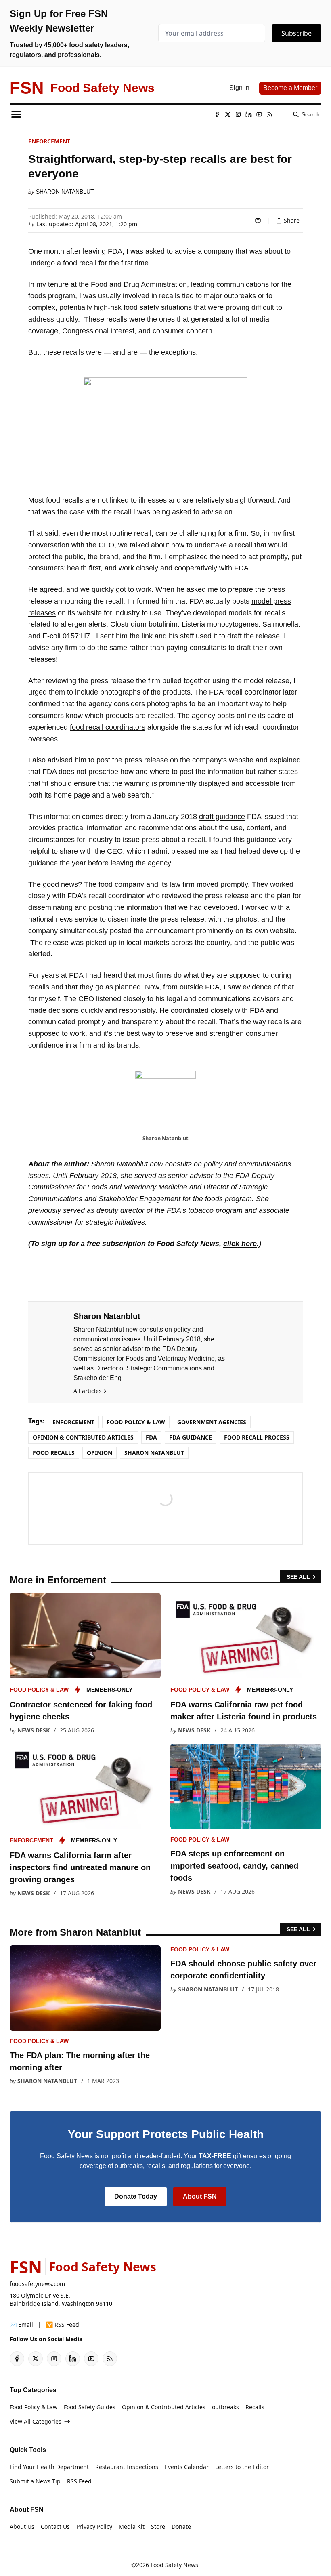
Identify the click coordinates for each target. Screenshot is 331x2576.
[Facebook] (217, 114)
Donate (181, 2527)
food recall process (257, 1437)
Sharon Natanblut (65, 192)
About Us (22, 2527)
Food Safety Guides (90, 2407)
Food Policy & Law (136, 1422)
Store (158, 2527)
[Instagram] (238, 114)
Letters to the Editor (242, 2467)
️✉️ (21, 2325)
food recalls (54, 1453)
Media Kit (132, 2527)
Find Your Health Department (49, 2467)
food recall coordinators (108, 727)
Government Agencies (212, 1422)
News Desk (34, 1730)
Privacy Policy (94, 2527)
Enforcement (49, 141)
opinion (100, 1453)
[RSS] (270, 114)
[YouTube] (259, 114)
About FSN (200, 2196)
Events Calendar (187, 2467)
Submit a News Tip (35, 2481)
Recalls (255, 2407)
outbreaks (225, 2407)
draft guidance (222, 817)
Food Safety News (174, 2565)
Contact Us (55, 2527)
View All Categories (36, 2421)
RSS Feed (79, 2481)
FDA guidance (191, 1437)
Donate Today (136, 2196)
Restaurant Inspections (127, 2467)
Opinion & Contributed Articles (83, 1437)
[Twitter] (228, 114)
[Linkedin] (249, 114)
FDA (151, 1437)
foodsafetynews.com (37, 2284)
